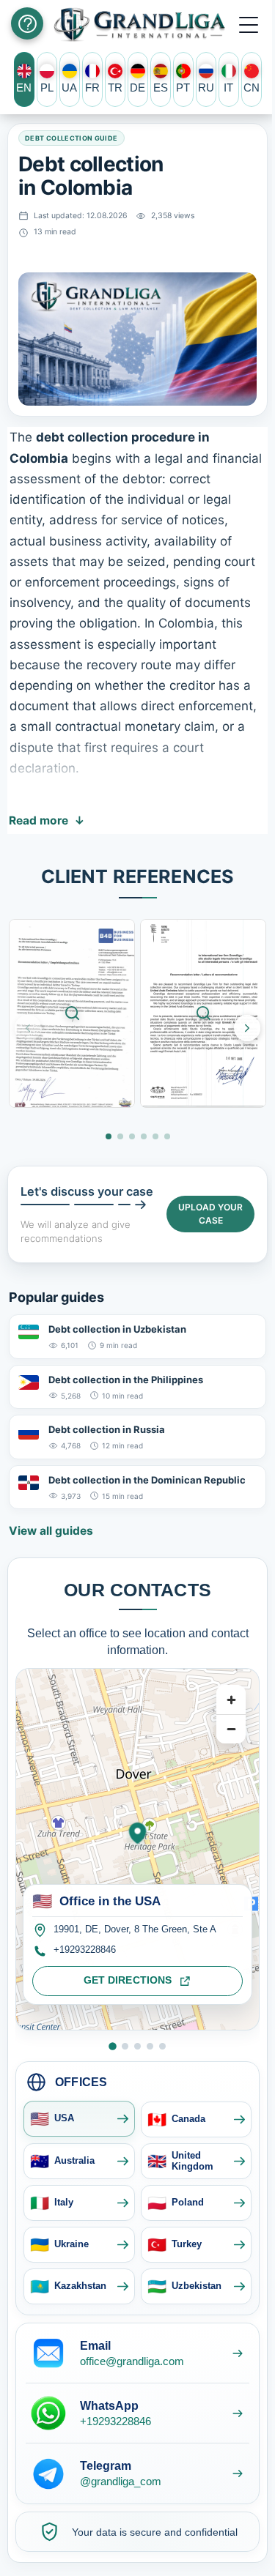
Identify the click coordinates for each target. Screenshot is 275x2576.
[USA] (113, 2046)
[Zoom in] (231, 1700)
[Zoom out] (231, 1729)
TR (115, 88)
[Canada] (125, 2046)
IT (228, 88)
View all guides (51, 1531)
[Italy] (162, 2046)
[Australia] (137, 2046)
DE (137, 88)
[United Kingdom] (150, 2046)
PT (183, 88)
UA (69, 88)
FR (92, 88)
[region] (137, 1849)
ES (161, 88)
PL (47, 88)
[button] (249, 24)
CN (252, 88)
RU (206, 88)
